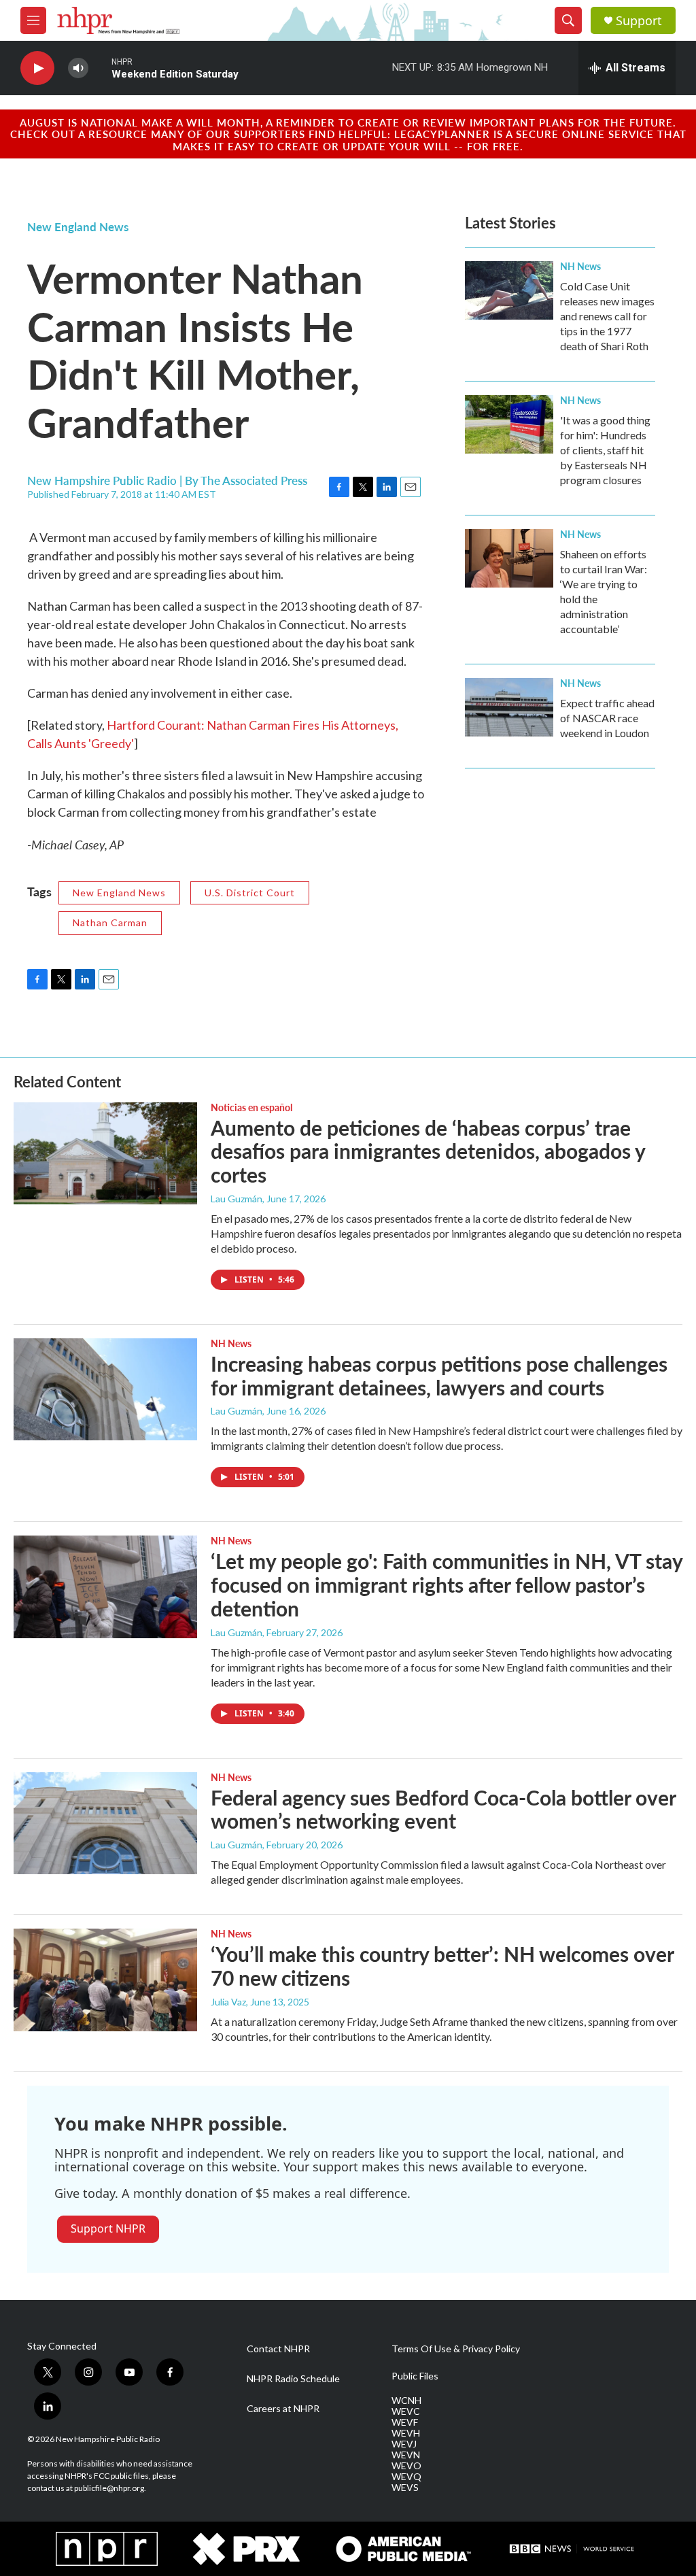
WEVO (406, 2466)
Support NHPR (108, 2228)
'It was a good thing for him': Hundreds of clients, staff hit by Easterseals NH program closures (605, 450)
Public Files (415, 2376)
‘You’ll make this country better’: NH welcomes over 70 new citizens (442, 1966)
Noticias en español (251, 1107)
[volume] (78, 68)
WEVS (405, 2488)
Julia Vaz (228, 2002)
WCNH (406, 2401)
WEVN (406, 2455)
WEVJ (404, 2444)
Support (639, 21)
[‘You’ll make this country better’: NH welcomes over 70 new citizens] (105, 1980)
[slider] (100, 68)
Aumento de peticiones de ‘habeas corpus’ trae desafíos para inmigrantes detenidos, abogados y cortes (428, 1151)
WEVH (406, 2433)
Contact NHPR (278, 2349)
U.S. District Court (250, 893)
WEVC (406, 2411)
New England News (78, 226)
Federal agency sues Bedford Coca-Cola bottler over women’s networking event (443, 1809)
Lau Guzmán (237, 1199)
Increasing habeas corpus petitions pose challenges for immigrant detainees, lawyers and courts (439, 1375)
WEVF (405, 2422)
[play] (37, 68)
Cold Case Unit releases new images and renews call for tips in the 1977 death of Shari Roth (607, 316)
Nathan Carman (110, 922)
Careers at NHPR (283, 2409)
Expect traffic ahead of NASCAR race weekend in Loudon (607, 718)
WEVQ (406, 2477)
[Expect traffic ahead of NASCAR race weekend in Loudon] (509, 707)
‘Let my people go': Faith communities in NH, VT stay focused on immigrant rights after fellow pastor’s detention (447, 1584)
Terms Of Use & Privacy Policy (456, 2349)
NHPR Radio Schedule (293, 2379)
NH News (580, 266)
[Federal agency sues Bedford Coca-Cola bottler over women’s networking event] (105, 1823)
